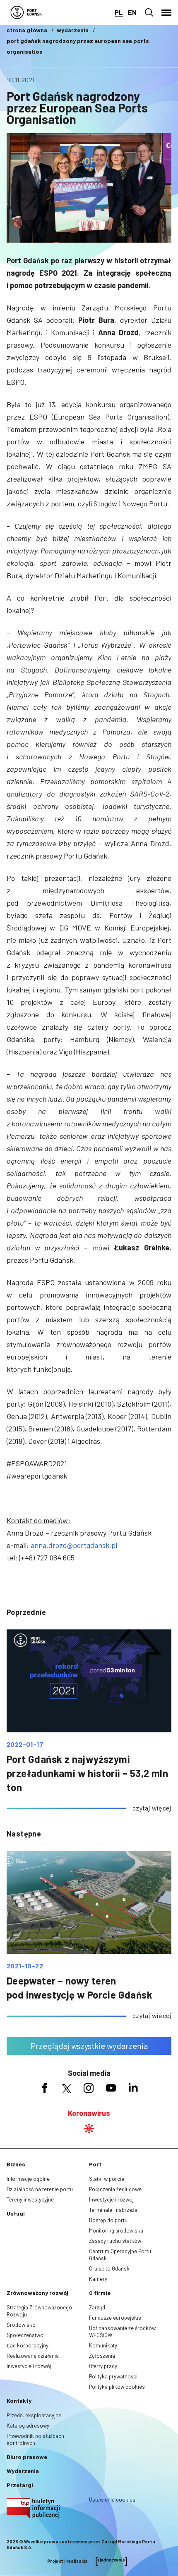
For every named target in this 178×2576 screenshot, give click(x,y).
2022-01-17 (25, 1744)
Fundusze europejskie (115, 2318)
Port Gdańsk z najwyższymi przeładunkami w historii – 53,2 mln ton (87, 1773)
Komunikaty (103, 2345)
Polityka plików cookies (117, 2387)
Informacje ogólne (28, 2179)
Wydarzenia (23, 2471)
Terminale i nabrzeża (113, 2210)
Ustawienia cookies (112, 2500)
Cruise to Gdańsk (109, 2268)
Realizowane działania (33, 2356)
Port (95, 2164)
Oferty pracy (103, 2366)
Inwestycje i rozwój (111, 2199)
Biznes (16, 2164)
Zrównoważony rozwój (37, 2293)
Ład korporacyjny (28, 2345)
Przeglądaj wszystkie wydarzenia (89, 2046)
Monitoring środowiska (116, 2230)
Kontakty (19, 2401)
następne (24, 1834)
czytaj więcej (152, 1808)
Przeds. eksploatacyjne (34, 2415)
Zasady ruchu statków (115, 2241)
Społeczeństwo (25, 2335)
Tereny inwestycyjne (30, 2199)
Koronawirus (89, 2113)
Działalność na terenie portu (40, 2189)
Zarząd (97, 2307)
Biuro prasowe (27, 2457)
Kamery (98, 2279)
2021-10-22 (25, 1966)
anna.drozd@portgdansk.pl (74, 1545)
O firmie (100, 2293)
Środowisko (21, 2325)
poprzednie (26, 1612)
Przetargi (20, 2485)
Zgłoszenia (102, 2356)
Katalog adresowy (28, 2426)
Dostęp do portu (108, 2220)
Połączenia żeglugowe (115, 2189)
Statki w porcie (107, 2179)
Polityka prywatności (113, 2376)
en (132, 12)
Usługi (16, 2213)
